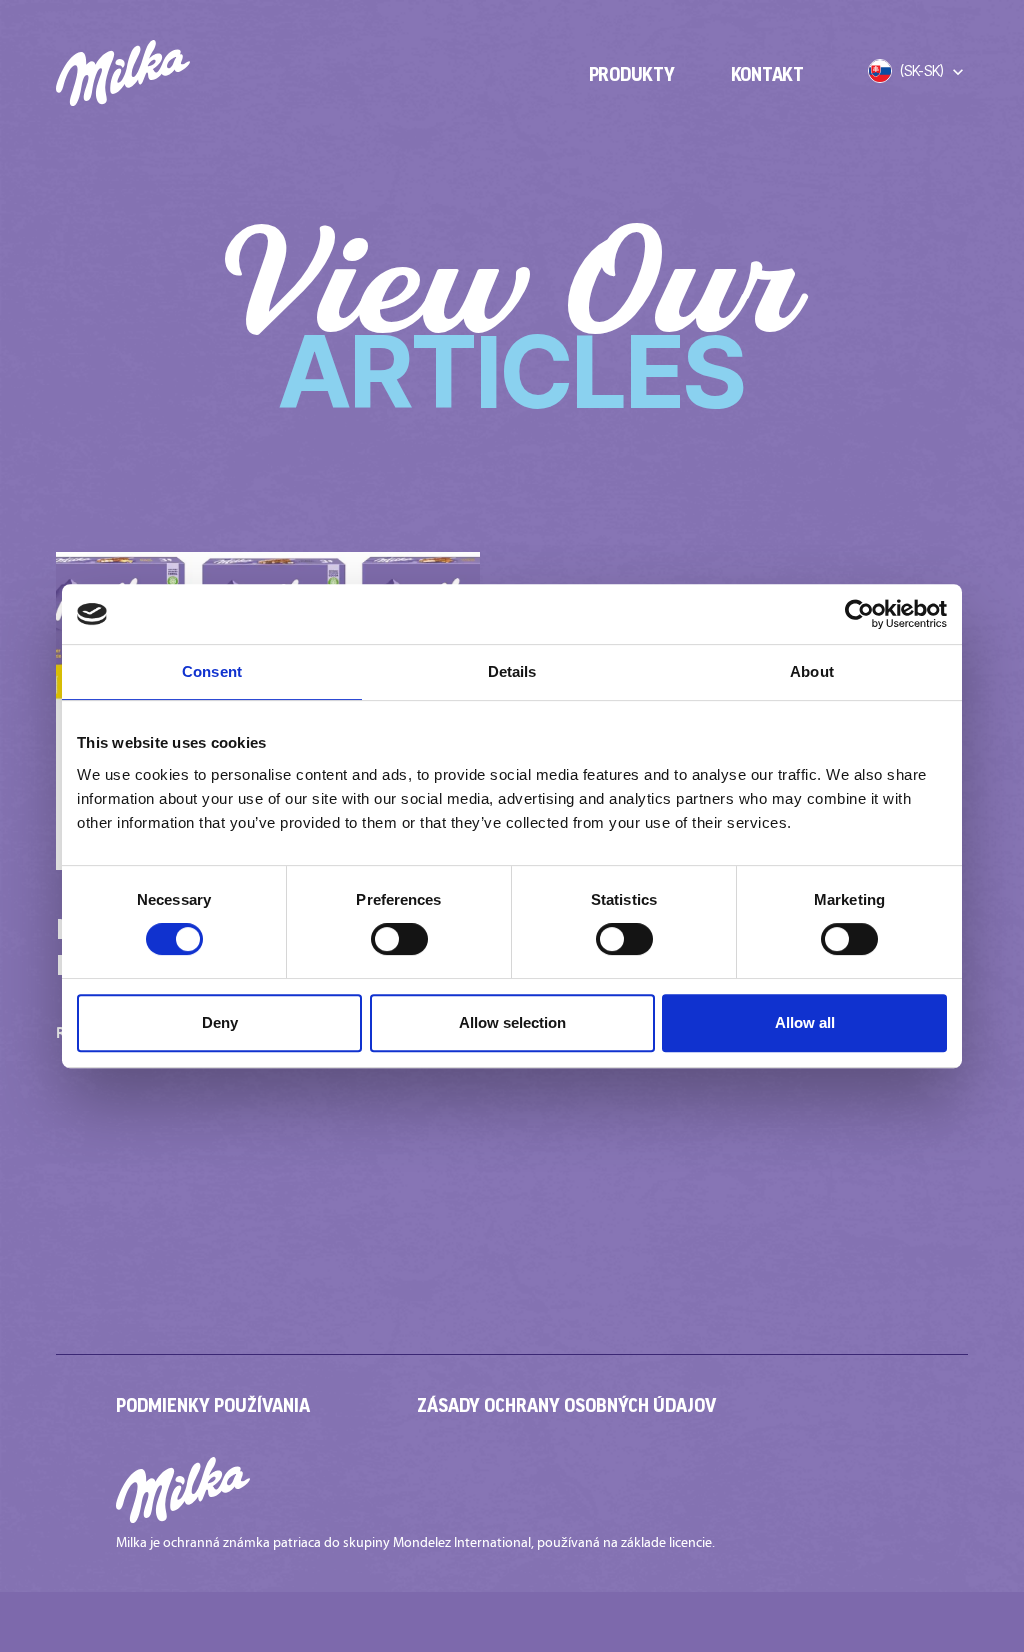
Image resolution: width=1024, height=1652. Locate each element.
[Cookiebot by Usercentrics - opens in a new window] (859, 614)
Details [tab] (512, 671)
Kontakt (767, 74)
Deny (220, 1022)
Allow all (805, 1022)
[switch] (399, 939)
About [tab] (812, 671)
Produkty (632, 74)
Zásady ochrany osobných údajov (566, 1405)
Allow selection (512, 1022)
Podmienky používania (213, 1405)
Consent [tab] (212, 671)
